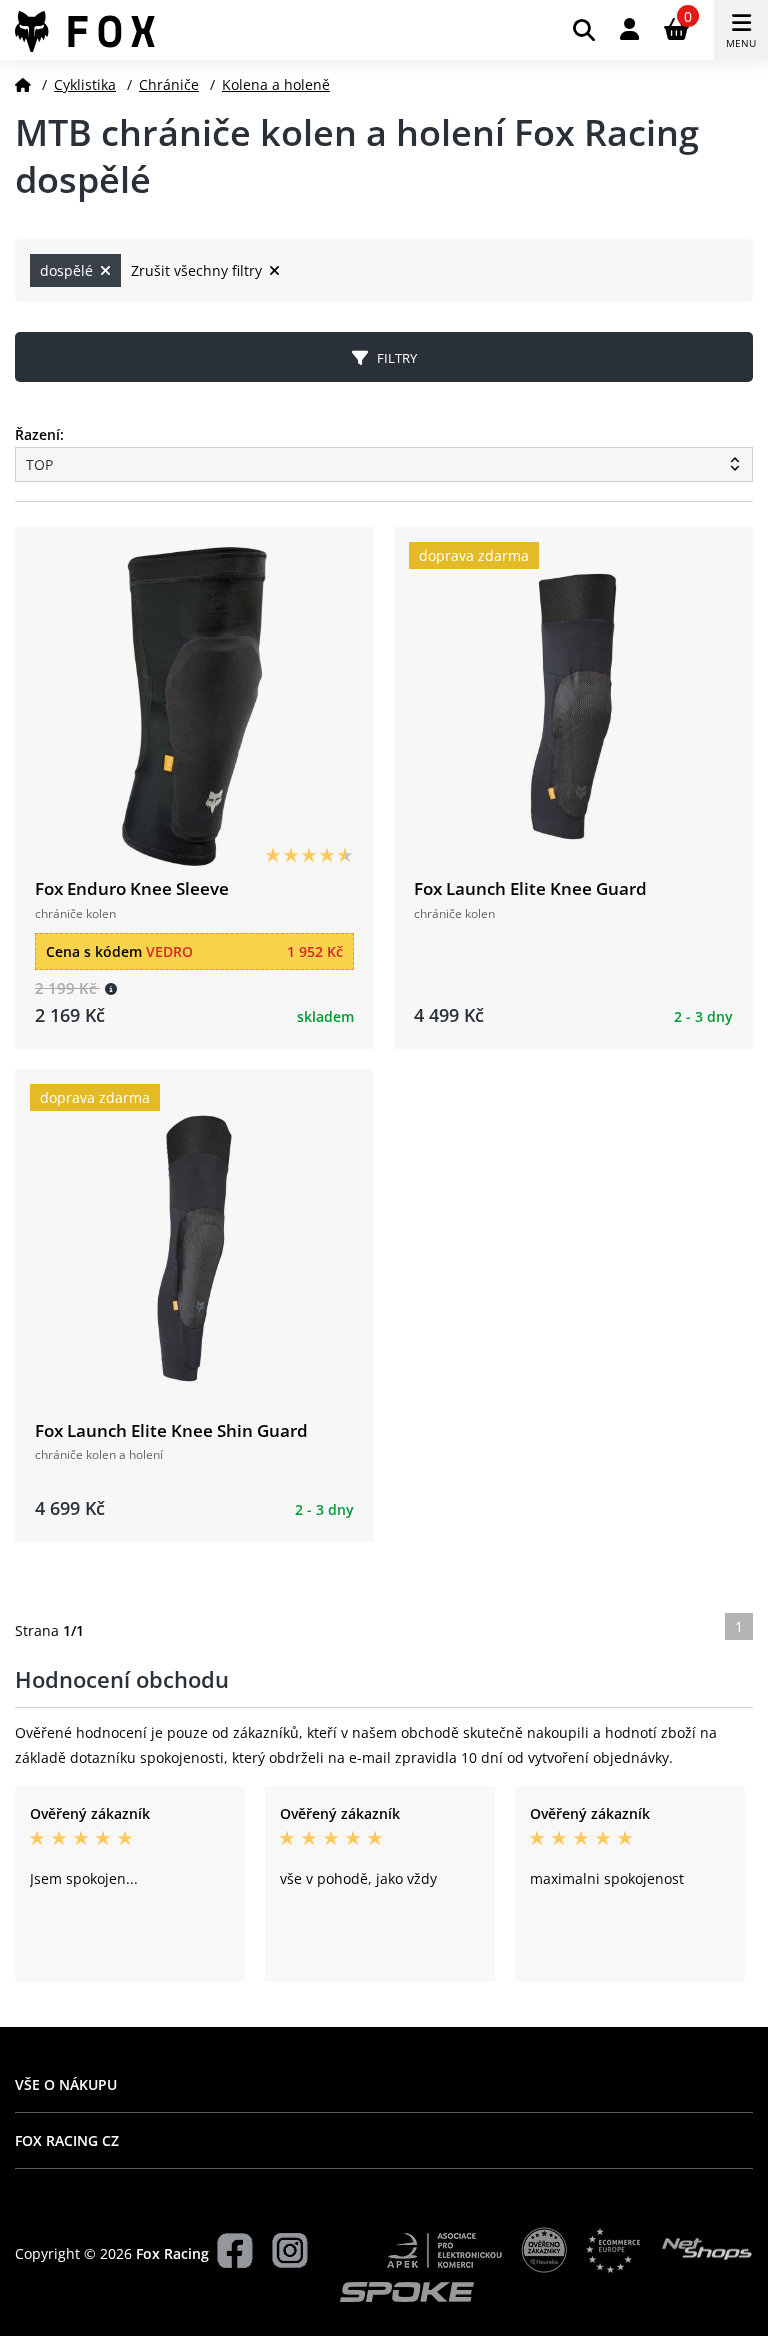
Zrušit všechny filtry (198, 270)
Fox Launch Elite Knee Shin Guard (171, 1430)
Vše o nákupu (66, 2084)
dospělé (68, 270)
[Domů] (23, 84)
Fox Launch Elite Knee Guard (530, 888)
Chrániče (169, 84)
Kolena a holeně (276, 84)
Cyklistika (85, 84)
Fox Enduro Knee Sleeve (132, 888)
